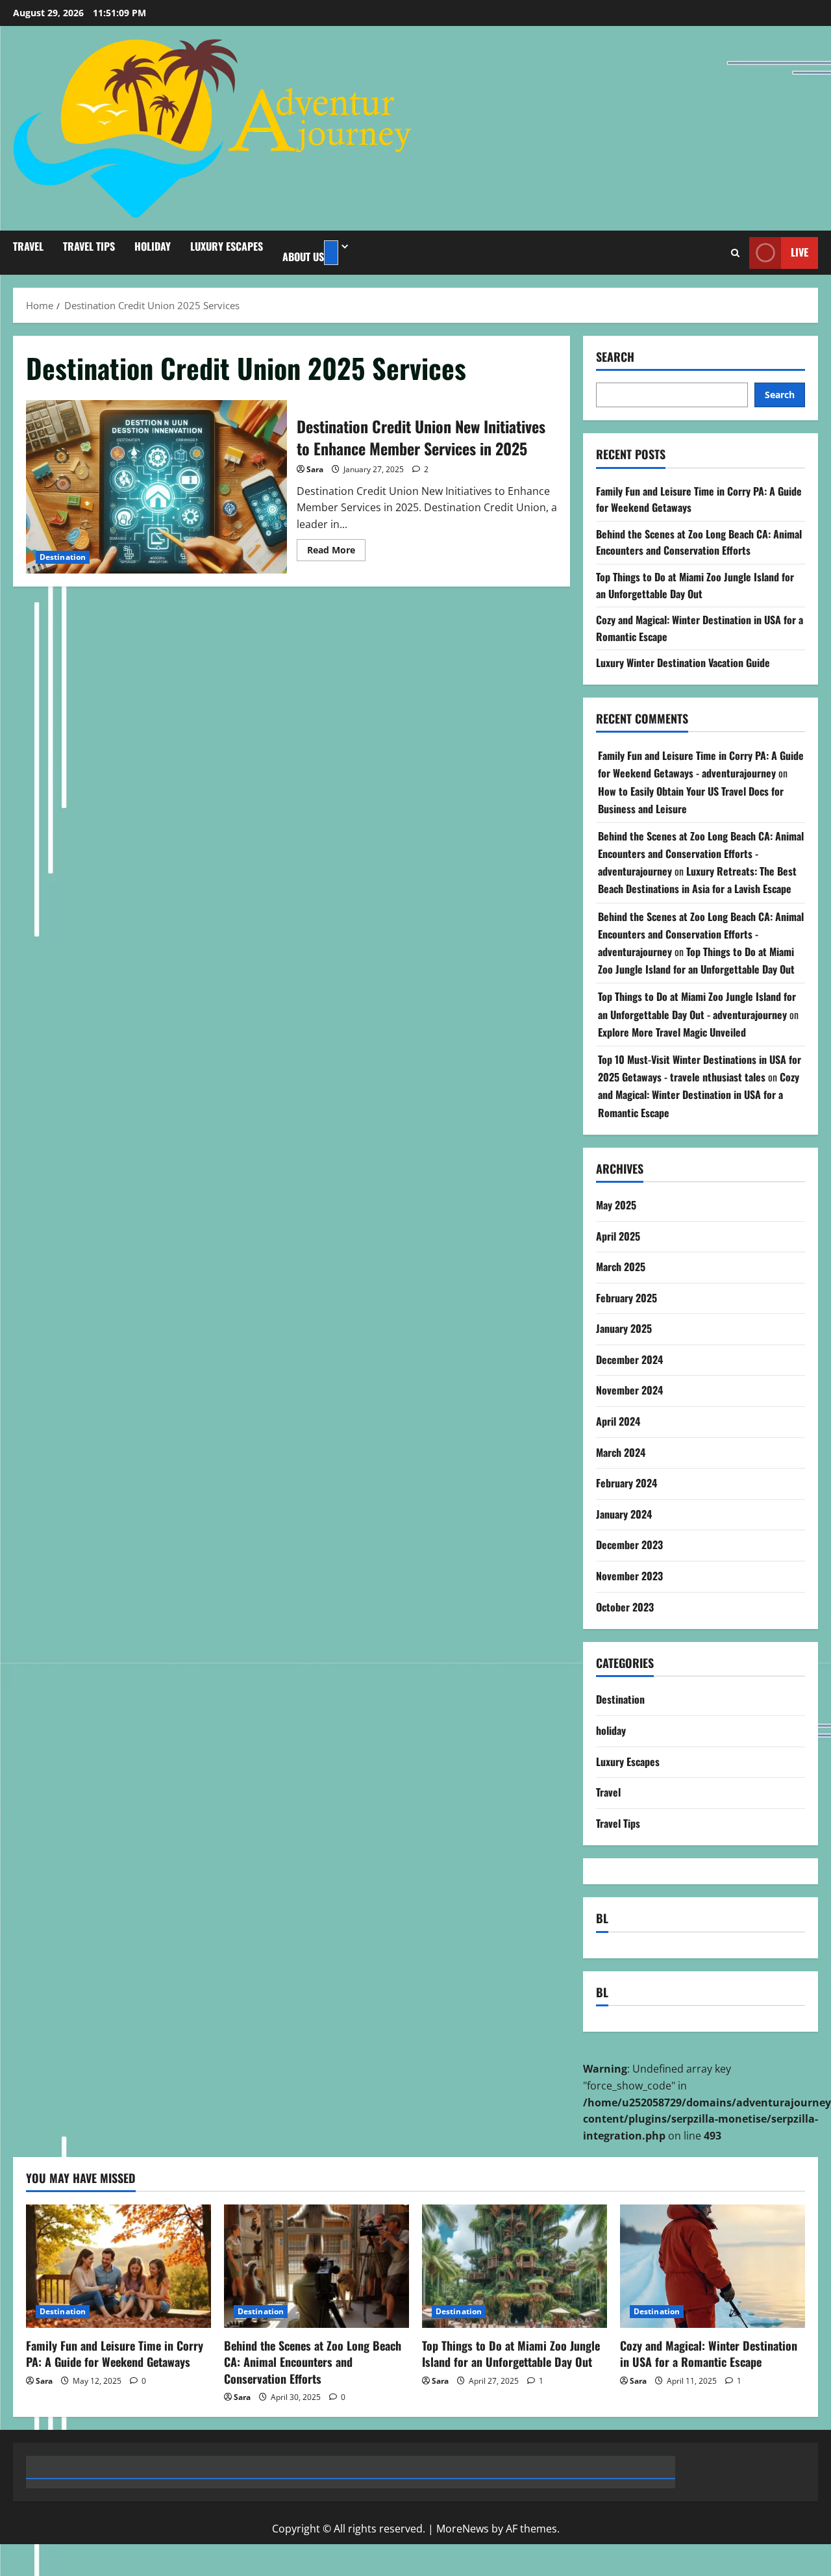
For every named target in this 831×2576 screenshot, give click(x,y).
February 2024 (626, 1483)
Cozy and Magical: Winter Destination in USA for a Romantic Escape (699, 1094)
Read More (336, 552)
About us (303, 257)
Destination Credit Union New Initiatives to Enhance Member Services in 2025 (156, 487)
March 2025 (621, 1267)
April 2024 (618, 1421)
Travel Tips (89, 246)
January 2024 (624, 1514)
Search (615, 357)
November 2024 (629, 1390)
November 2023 (629, 1576)
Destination (63, 557)
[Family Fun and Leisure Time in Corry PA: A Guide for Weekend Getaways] (118, 2266)
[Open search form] (735, 253)
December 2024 (629, 1359)
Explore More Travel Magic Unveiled (672, 1032)
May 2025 (616, 1205)
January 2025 (624, 1328)
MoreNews (463, 2529)
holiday (153, 246)
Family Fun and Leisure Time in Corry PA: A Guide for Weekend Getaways (115, 2354)
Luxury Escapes (227, 246)
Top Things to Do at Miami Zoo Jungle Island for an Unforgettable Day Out (695, 585)
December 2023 (629, 1545)
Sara (315, 469)
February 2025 (626, 1297)
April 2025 (618, 1235)
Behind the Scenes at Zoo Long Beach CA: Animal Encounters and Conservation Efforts (699, 542)
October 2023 (625, 1606)
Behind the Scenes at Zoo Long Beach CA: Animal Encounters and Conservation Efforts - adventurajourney (701, 853)
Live (800, 252)
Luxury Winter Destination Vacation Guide (683, 663)
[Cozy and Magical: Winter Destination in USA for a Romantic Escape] (713, 2266)
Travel (28, 246)
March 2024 (621, 1452)
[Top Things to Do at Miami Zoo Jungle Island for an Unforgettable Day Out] (515, 2266)
